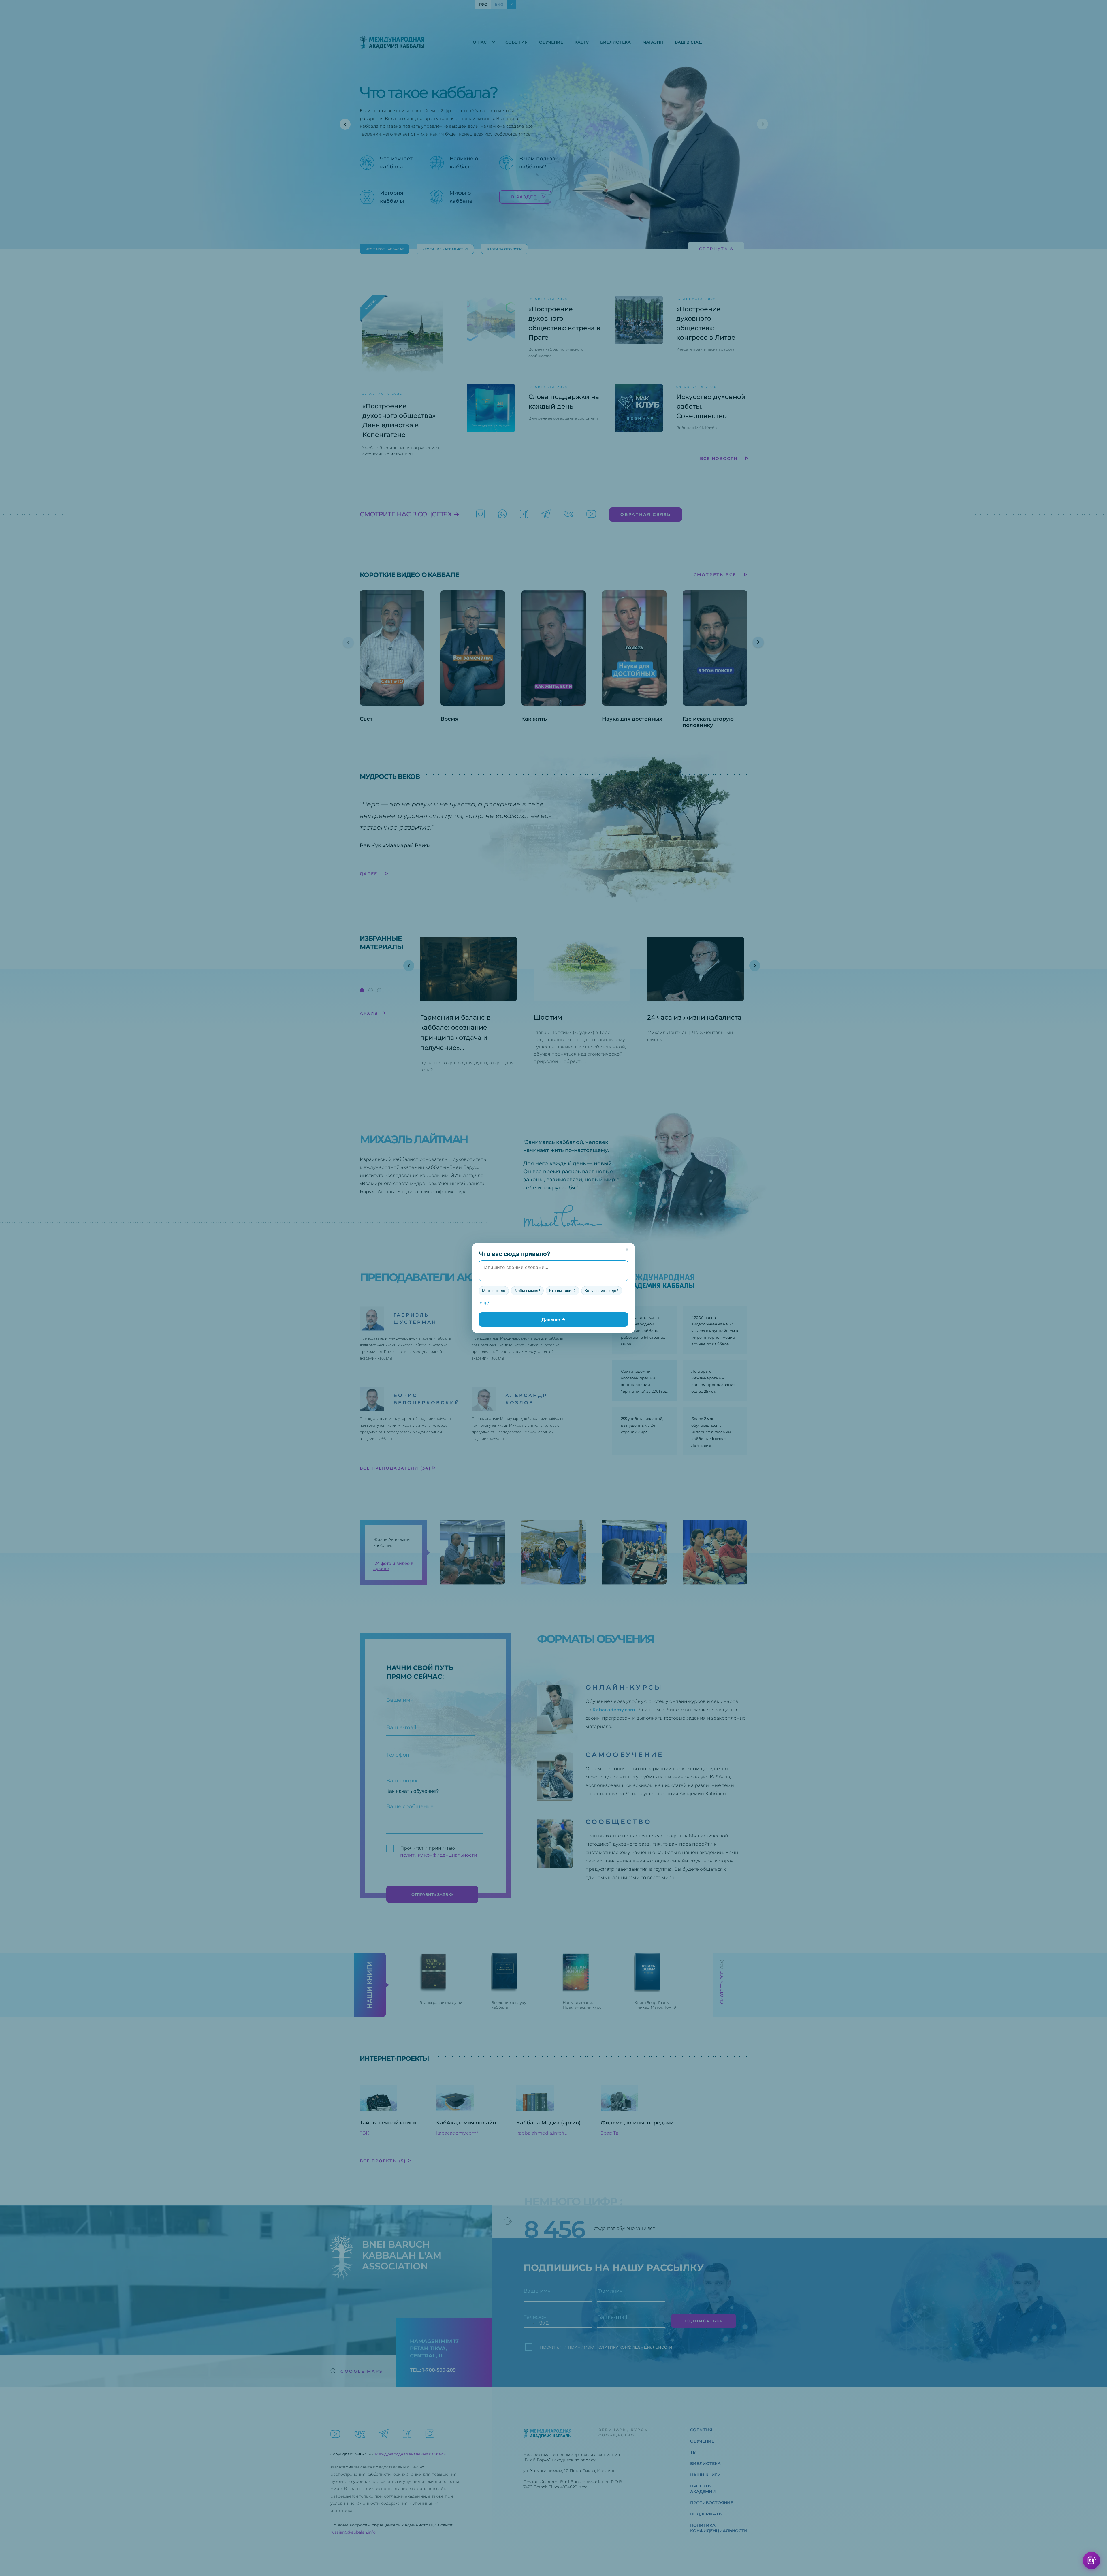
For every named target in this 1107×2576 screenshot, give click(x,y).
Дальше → (553, 1319)
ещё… (486, 1303)
